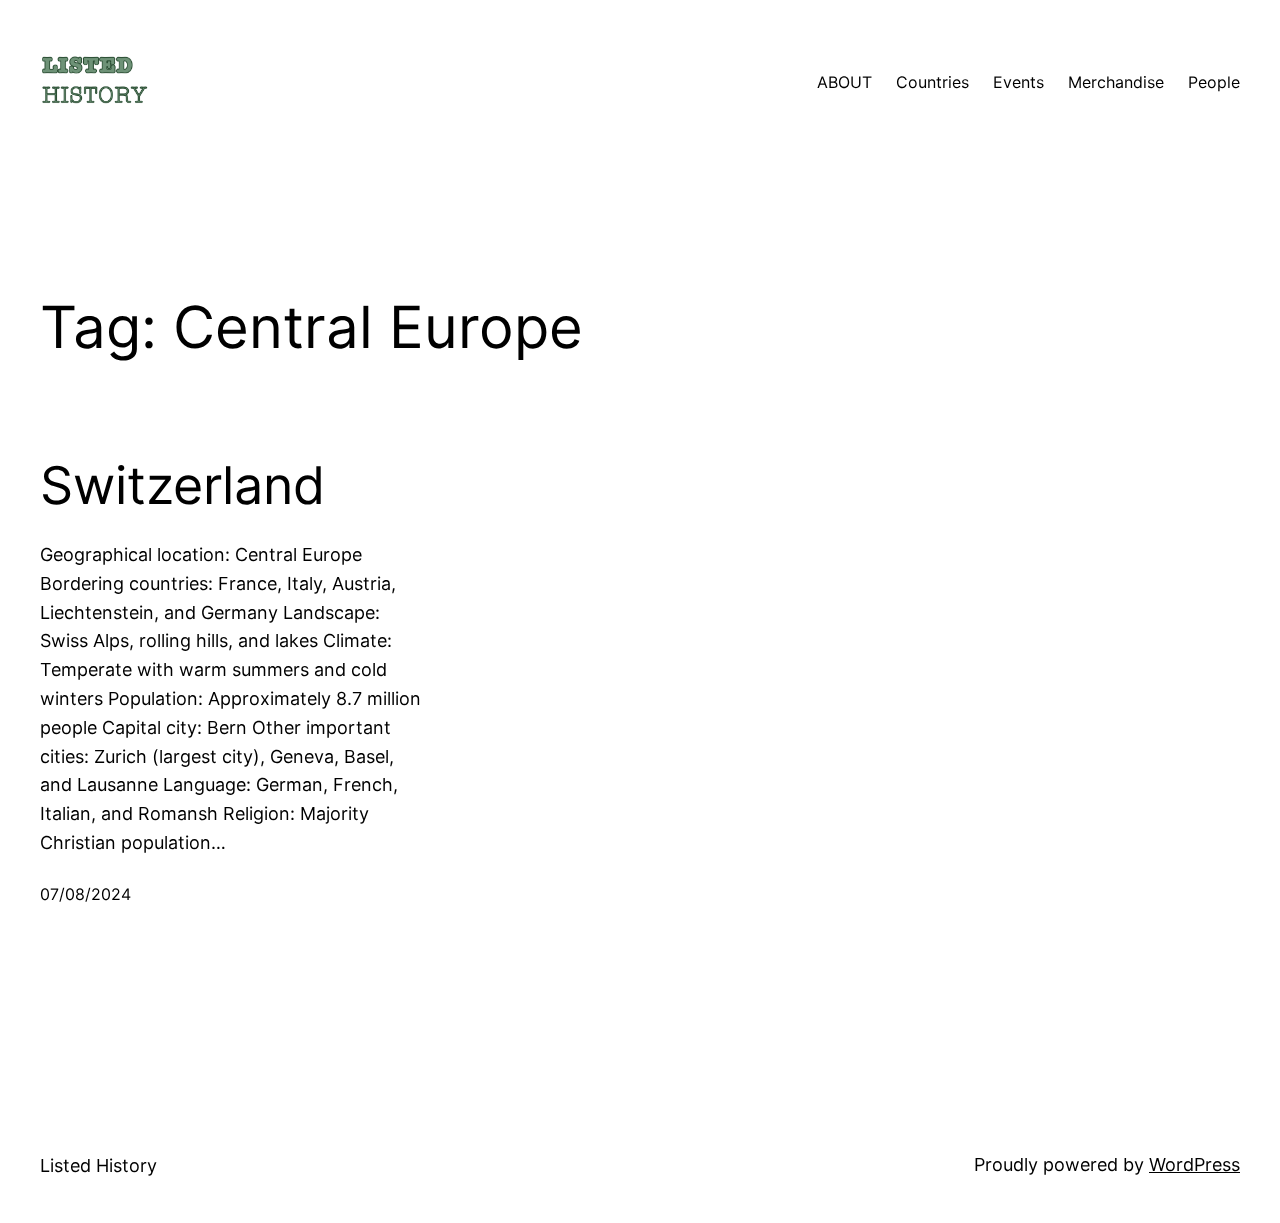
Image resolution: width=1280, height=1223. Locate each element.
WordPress (1194, 1164)
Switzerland (182, 486)
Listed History (98, 1165)
